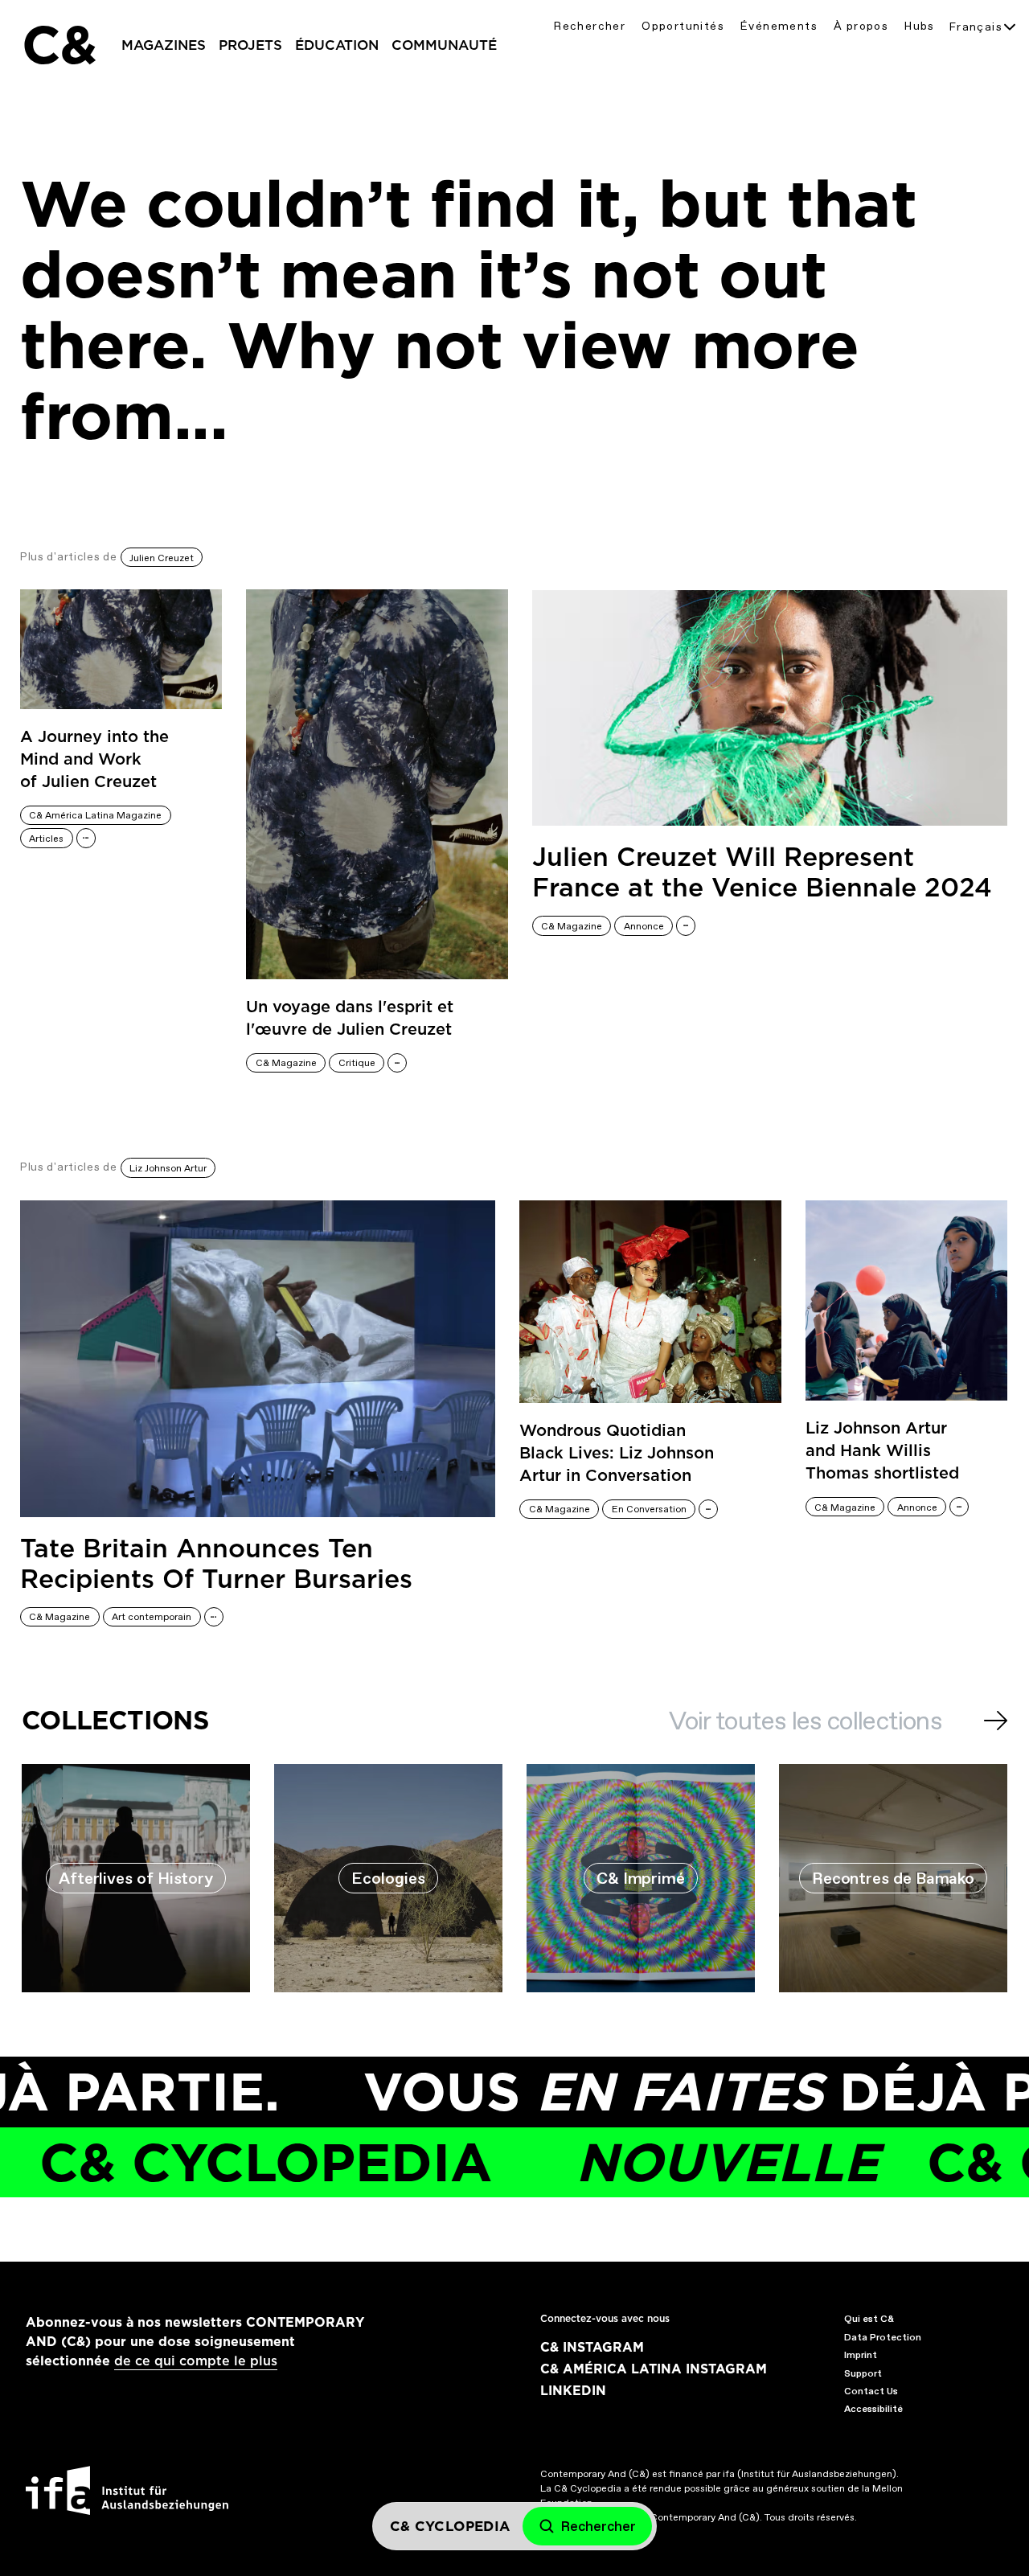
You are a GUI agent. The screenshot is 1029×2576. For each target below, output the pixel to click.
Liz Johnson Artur (168, 1168)
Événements (779, 26)
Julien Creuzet (162, 558)
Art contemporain (152, 1617)
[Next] (996, 1721)
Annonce (644, 926)
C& (59, 45)
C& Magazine (286, 1063)
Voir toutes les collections (805, 1721)
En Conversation (649, 1509)
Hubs (920, 26)
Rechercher (590, 26)
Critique (357, 1063)
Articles (46, 839)
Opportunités (683, 26)
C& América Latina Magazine (95, 815)
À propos (861, 26)
